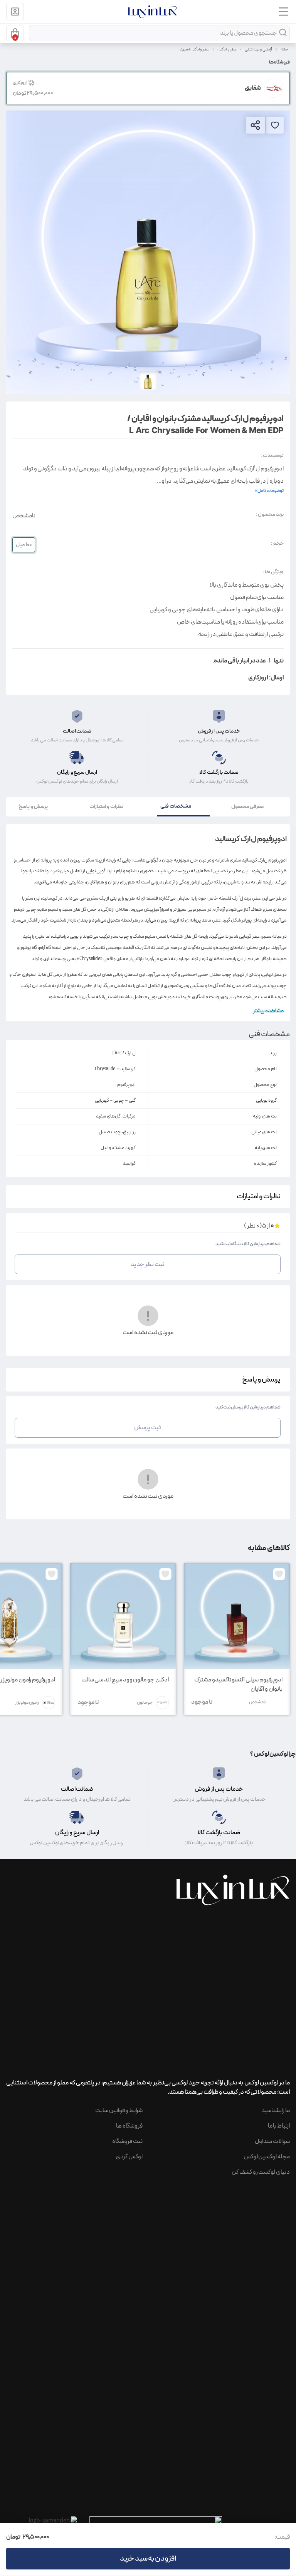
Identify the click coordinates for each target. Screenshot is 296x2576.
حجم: (277, 543)
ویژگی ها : (273, 572)
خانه (284, 49)
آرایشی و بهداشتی (259, 49)
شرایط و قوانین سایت (119, 2111)
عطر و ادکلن (227, 49)
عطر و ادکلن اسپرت (194, 49)
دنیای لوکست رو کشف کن (261, 2172)
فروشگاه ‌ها (129, 2126)
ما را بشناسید (276, 2111)
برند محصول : (270, 514)
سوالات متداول (272, 2141)
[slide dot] (148, 380)
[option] (148, 252)
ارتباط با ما (279, 2126)
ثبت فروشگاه (127, 2141)
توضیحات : (272, 456)
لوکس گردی (129, 2157)
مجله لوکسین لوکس (267, 2157)
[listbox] (148, 252)
